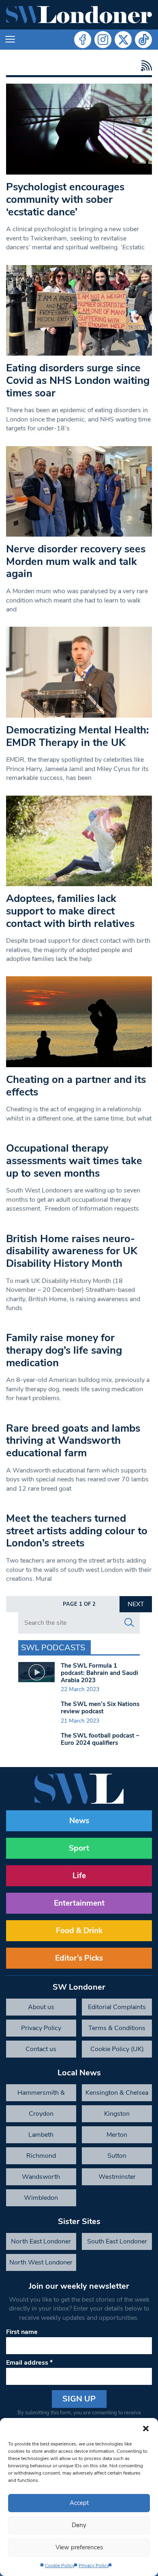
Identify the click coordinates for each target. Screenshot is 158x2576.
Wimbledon (41, 2198)
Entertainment (79, 1903)
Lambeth (41, 2135)
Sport (79, 1848)
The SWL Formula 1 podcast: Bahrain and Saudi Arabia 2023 (99, 1673)
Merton (117, 2135)
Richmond (41, 2156)
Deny (79, 2525)
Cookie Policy (60, 2565)
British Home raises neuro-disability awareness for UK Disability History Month (72, 1251)
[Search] (129, 1623)
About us (41, 2007)
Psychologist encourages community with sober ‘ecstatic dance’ (65, 199)
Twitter (123, 40)
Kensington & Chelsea (117, 2093)
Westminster (117, 2177)
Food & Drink (79, 1931)
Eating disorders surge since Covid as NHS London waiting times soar (78, 380)
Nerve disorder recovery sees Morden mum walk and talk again (76, 561)
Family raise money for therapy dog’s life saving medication (64, 1350)
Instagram (103, 40)
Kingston (117, 2114)
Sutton (117, 2156)
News (79, 1821)
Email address (29, 2363)
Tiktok (143, 40)
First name (22, 2332)
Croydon (41, 2114)
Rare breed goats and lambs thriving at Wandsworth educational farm (73, 1441)
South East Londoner (117, 2241)
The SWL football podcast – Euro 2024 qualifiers (100, 1739)
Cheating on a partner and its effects (76, 1086)
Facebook (83, 40)
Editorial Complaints (117, 2007)
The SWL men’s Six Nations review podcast (100, 1708)
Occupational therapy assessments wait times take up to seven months (74, 1161)
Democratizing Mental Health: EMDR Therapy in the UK (77, 736)
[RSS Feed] (144, 66)
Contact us (41, 2049)
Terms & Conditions (117, 2028)
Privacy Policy (94, 2565)
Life (79, 1876)
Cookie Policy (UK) (117, 2049)
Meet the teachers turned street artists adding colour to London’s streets (77, 1531)
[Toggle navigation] (10, 40)
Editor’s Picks (79, 1958)
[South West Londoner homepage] (79, 15)
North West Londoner (41, 2262)
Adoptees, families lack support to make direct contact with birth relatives (70, 911)
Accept (79, 2503)
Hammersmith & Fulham (41, 2095)
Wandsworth (41, 2177)
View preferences (79, 2547)
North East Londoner (41, 2241)
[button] (146, 2428)
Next (136, 1604)
